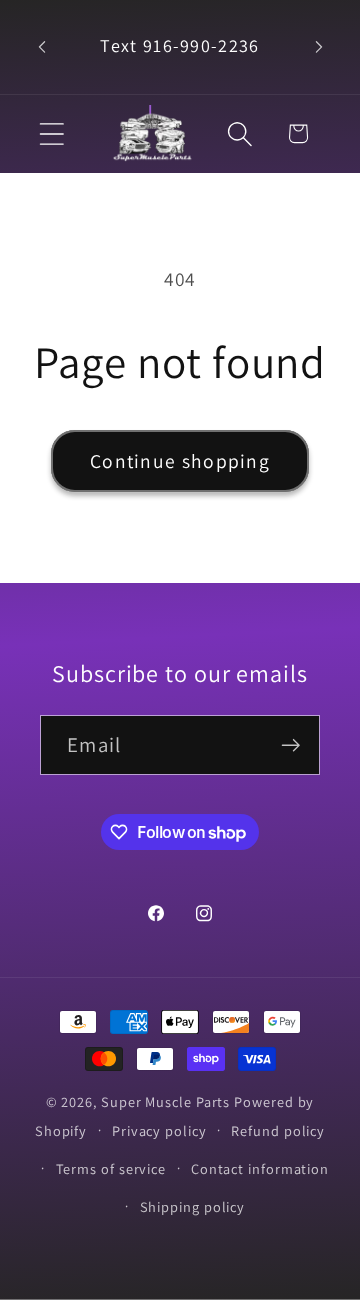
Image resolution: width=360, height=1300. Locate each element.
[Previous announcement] (42, 47)
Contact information (260, 1168)
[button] (51, 133)
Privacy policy (159, 1130)
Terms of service (111, 1168)
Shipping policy (193, 1206)
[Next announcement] (319, 47)
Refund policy (278, 1130)
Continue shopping (180, 461)
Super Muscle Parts (165, 1101)
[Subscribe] (290, 745)
